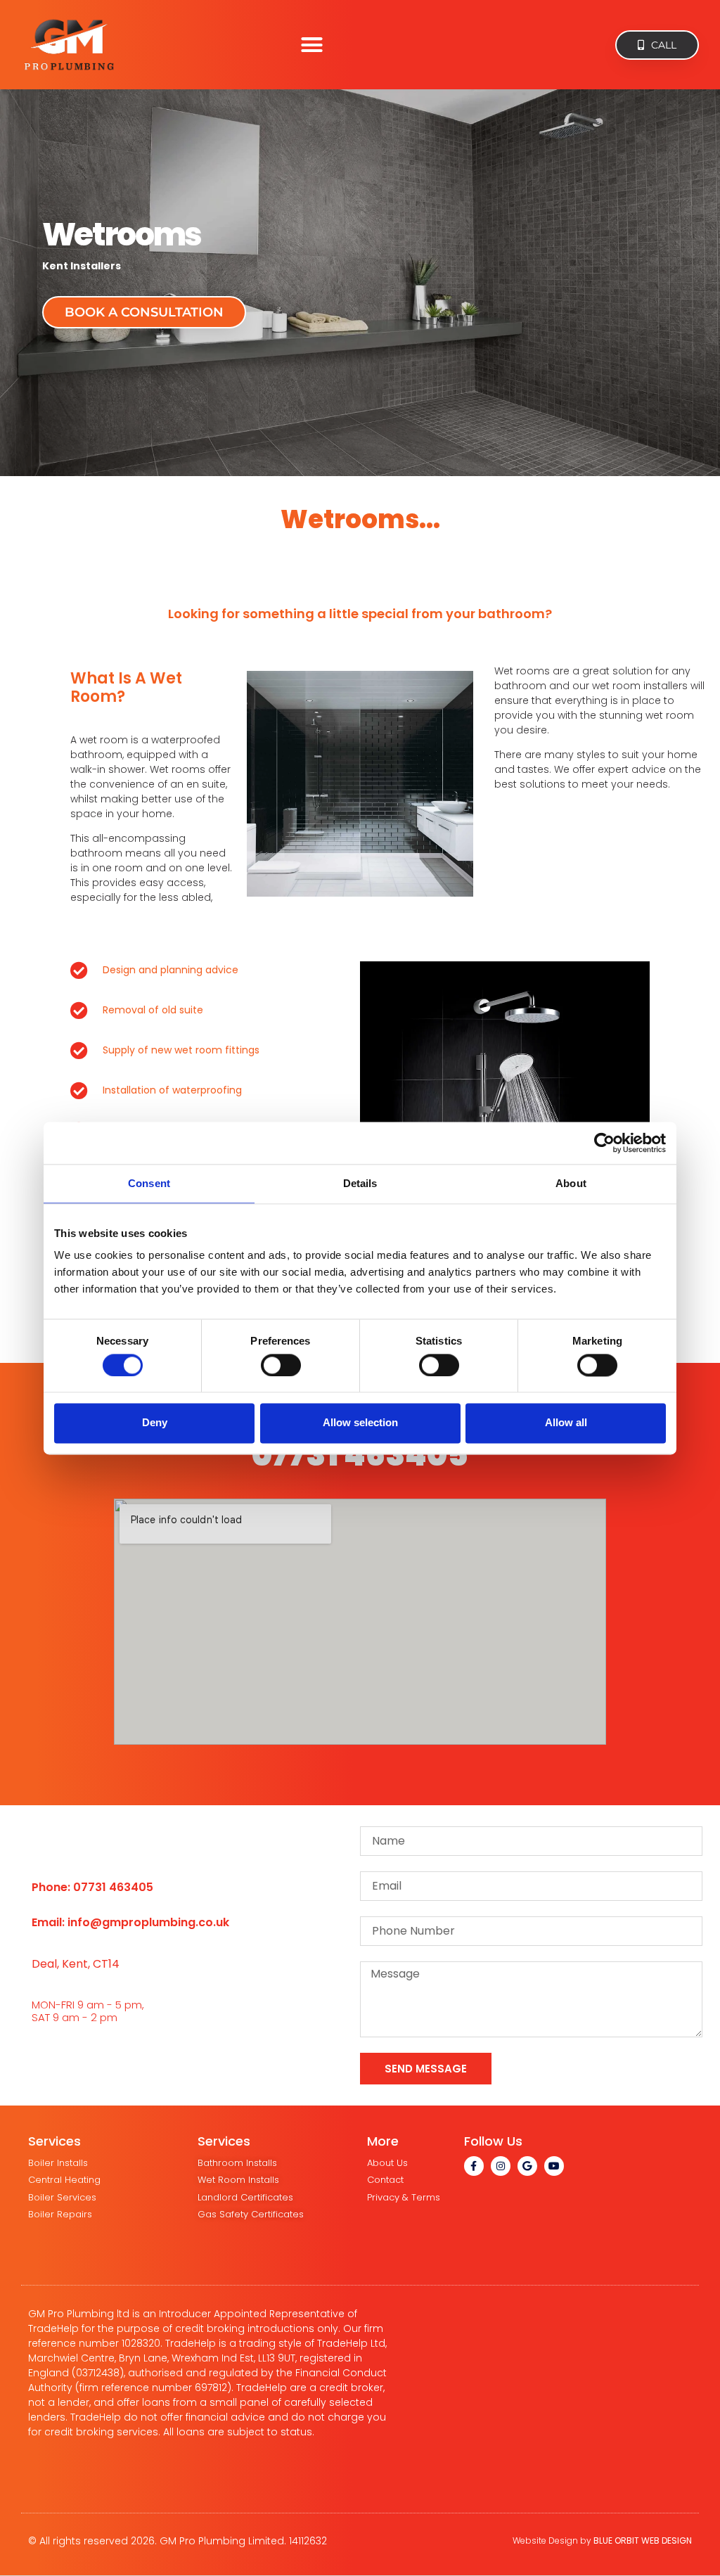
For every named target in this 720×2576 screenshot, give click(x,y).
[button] (311, 45)
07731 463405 (360, 1455)
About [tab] (571, 1183)
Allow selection (360, 1423)
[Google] (527, 2166)
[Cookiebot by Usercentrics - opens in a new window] (604, 1143)
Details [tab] (360, 1183)
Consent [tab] (149, 1183)
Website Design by (602, 2540)
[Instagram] (501, 2166)
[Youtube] (554, 2166)
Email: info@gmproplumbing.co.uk (130, 1922)
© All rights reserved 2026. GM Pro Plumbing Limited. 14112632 (178, 2541)
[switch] (281, 1365)
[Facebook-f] (474, 2166)
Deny (155, 1423)
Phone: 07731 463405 (92, 1887)
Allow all (566, 1423)
